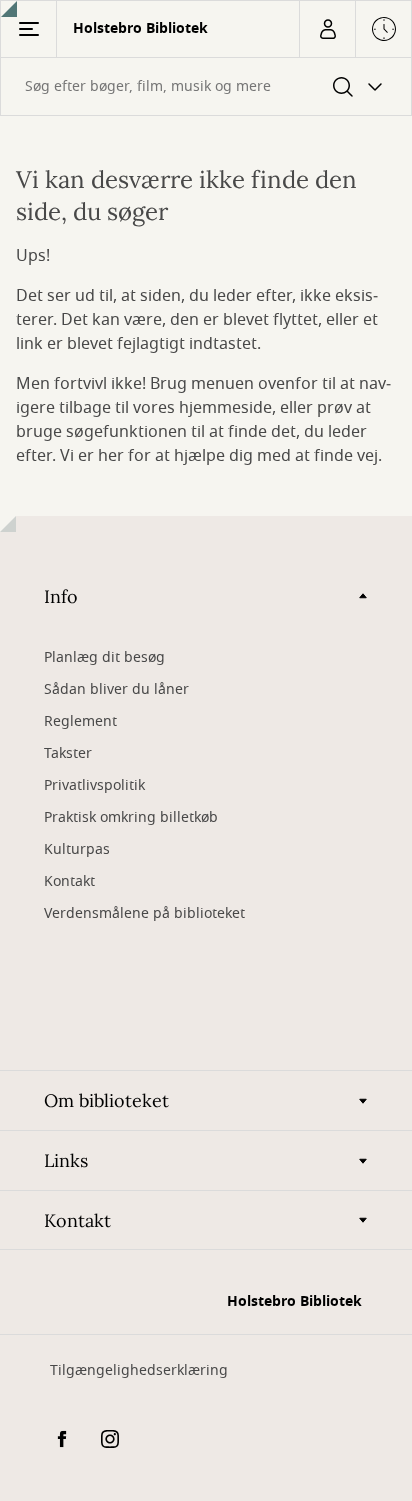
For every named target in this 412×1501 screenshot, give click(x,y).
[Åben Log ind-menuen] (327, 29)
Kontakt (69, 881)
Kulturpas (77, 849)
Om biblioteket (106, 1100)
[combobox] (206, 86)
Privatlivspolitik (94, 785)
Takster (68, 753)
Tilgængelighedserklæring (139, 1370)
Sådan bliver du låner (116, 689)
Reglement (80, 721)
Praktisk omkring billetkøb (131, 817)
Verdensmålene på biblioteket (144, 913)
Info (61, 596)
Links (66, 1160)
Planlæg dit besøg (104, 657)
